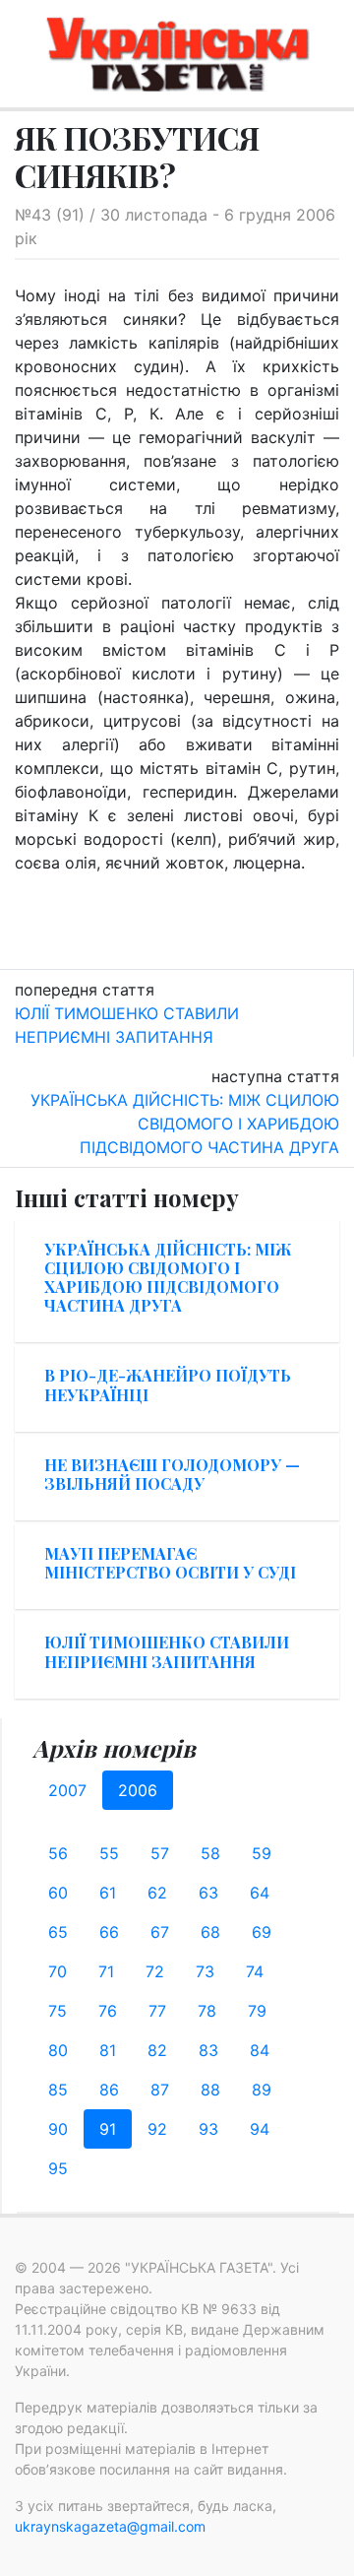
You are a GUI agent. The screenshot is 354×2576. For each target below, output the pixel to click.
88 (210, 2090)
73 (205, 1971)
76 (108, 2011)
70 (58, 1971)
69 (262, 1932)
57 (160, 1853)
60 (58, 1893)
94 (260, 2129)
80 (58, 2050)
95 (58, 2168)
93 (208, 2129)
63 (208, 1893)
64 (260, 1893)
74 (255, 1971)
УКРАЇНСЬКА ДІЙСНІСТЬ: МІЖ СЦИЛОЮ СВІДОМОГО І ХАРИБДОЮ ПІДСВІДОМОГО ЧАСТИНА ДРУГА (185, 1124)
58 (210, 1853)
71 (106, 1971)
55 (109, 1853)
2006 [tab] (138, 1790)
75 (58, 2011)
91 (108, 2129)
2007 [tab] (67, 1790)
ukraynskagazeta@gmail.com (110, 2526)
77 (157, 2011)
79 (257, 2011)
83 (208, 2050)
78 (207, 2011)
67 (160, 1932)
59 (262, 1853)
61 (108, 1893)
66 (109, 1932)
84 (260, 2050)
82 (157, 2050)
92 (157, 2129)
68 (210, 1932)
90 (58, 2129)
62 (157, 1893)
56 (58, 1853)
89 (262, 2090)
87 (160, 2090)
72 (155, 1971)
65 (58, 1932)
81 (108, 2050)
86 (109, 2090)
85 (58, 2090)
